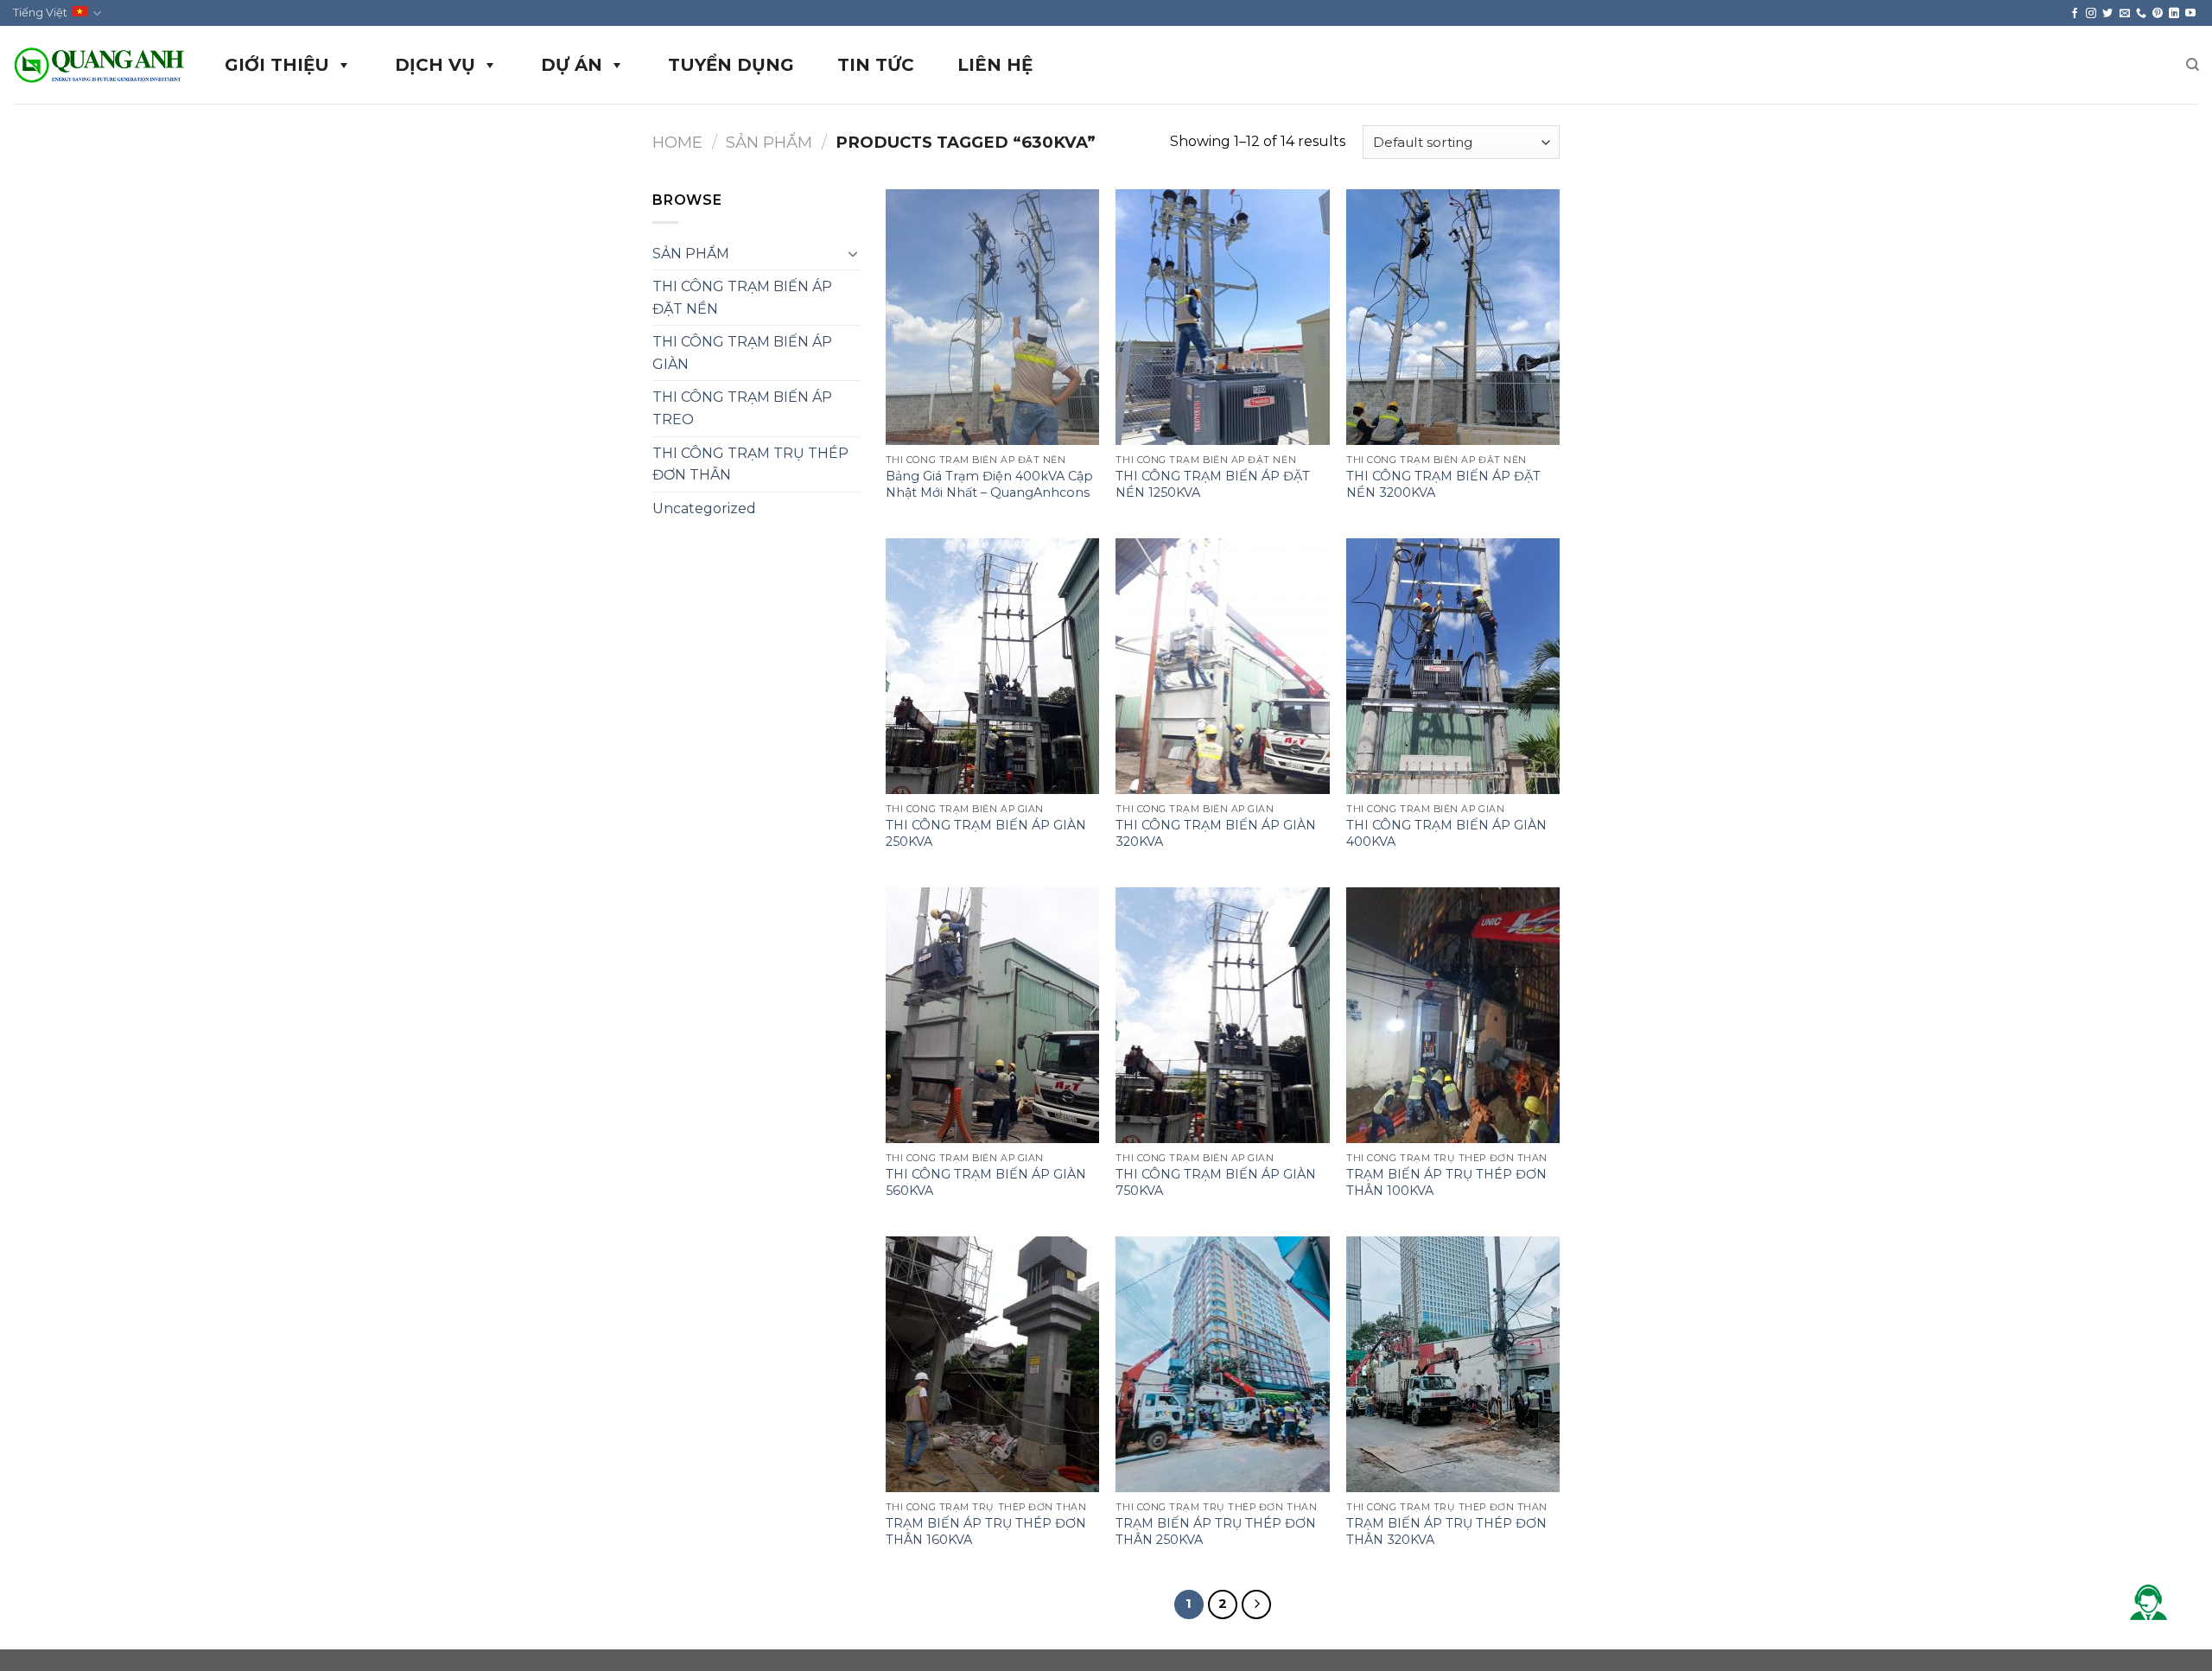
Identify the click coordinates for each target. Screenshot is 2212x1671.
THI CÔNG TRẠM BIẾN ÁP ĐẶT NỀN (742, 298)
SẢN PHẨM (769, 142)
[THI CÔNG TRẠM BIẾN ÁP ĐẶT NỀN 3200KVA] (1453, 317)
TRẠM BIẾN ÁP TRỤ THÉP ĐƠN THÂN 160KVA (986, 1531)
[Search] (2193, 65)
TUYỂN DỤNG (731, 65)
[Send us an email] (2125, 13)
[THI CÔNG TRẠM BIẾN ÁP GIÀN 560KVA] (992, 1015)
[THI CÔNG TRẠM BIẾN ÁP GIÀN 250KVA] (992, 666)
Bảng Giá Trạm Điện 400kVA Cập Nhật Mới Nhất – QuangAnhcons (989, 484)
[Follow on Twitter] (2107, 13)
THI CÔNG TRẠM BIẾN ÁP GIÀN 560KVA (986, 1182)
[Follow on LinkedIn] (2174, 13)
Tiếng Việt (40, 13)
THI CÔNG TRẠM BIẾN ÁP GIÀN (742, 353)
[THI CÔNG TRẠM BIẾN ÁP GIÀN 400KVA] (1453, 666)
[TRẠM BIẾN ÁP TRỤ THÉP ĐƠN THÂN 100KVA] (1453, 1015)
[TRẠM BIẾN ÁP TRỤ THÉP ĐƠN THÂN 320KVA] (1453, 1364)
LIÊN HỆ (995, 65)
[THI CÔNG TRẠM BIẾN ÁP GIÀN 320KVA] (1222, 666)
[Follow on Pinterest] (2158, 13)
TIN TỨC (876, 65)
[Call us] (2141, 13)
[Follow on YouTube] (2190, 13)
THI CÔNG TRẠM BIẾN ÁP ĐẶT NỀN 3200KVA (1443, 484)
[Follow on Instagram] (2091, 13)
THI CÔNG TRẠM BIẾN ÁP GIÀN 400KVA (1446, 833)
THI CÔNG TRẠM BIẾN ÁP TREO (742, 408)
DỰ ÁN (572, 65)
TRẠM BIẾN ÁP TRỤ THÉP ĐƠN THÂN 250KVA (1216, 1531)
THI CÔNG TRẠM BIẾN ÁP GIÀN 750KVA (1216, 1182)
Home (677, 142)
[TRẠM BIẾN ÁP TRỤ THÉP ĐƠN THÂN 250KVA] (1222, 1364)
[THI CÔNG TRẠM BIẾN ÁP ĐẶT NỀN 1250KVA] (1222, 317)
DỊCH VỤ (435, 65)
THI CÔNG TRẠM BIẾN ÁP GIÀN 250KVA (986, 833)
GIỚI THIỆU (277, 65)
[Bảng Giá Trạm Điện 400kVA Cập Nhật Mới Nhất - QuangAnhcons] (992, 317)
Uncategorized (704, 508)
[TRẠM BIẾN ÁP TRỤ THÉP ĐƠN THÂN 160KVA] (992, 1364)
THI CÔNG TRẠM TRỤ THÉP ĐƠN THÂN (750, 464)
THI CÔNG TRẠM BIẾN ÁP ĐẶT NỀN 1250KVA (1213, 484)
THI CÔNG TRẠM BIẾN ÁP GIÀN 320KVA (1216, 833)
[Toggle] (853, 253)
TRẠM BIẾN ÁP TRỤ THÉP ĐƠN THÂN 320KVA (1446, 1531)
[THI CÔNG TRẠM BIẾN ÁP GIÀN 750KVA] (1222, 1015)
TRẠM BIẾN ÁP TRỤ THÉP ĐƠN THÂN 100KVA (1446, 1182)
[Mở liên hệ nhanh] (2148, 1602)
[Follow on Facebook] (2075, 13)
